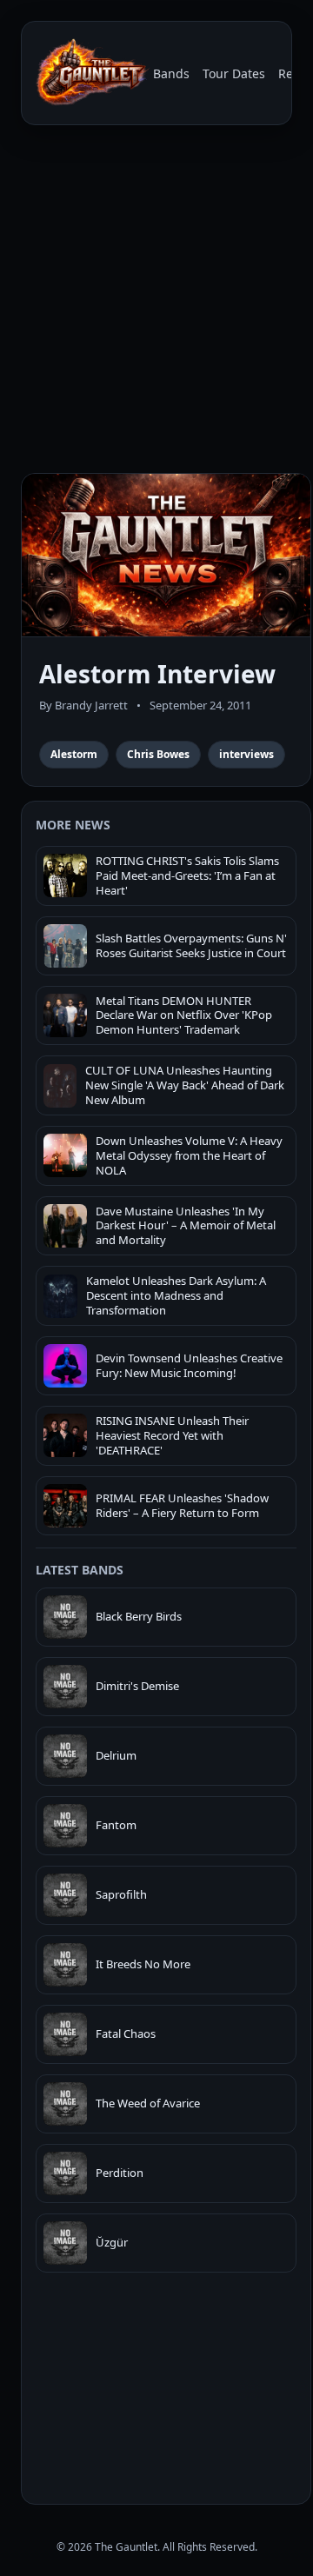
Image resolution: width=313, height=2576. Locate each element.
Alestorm (74, 754)
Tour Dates (234, 73)
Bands (171, 73)
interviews (246, 754)
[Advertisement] (156, 303)
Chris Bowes (158, 754)
